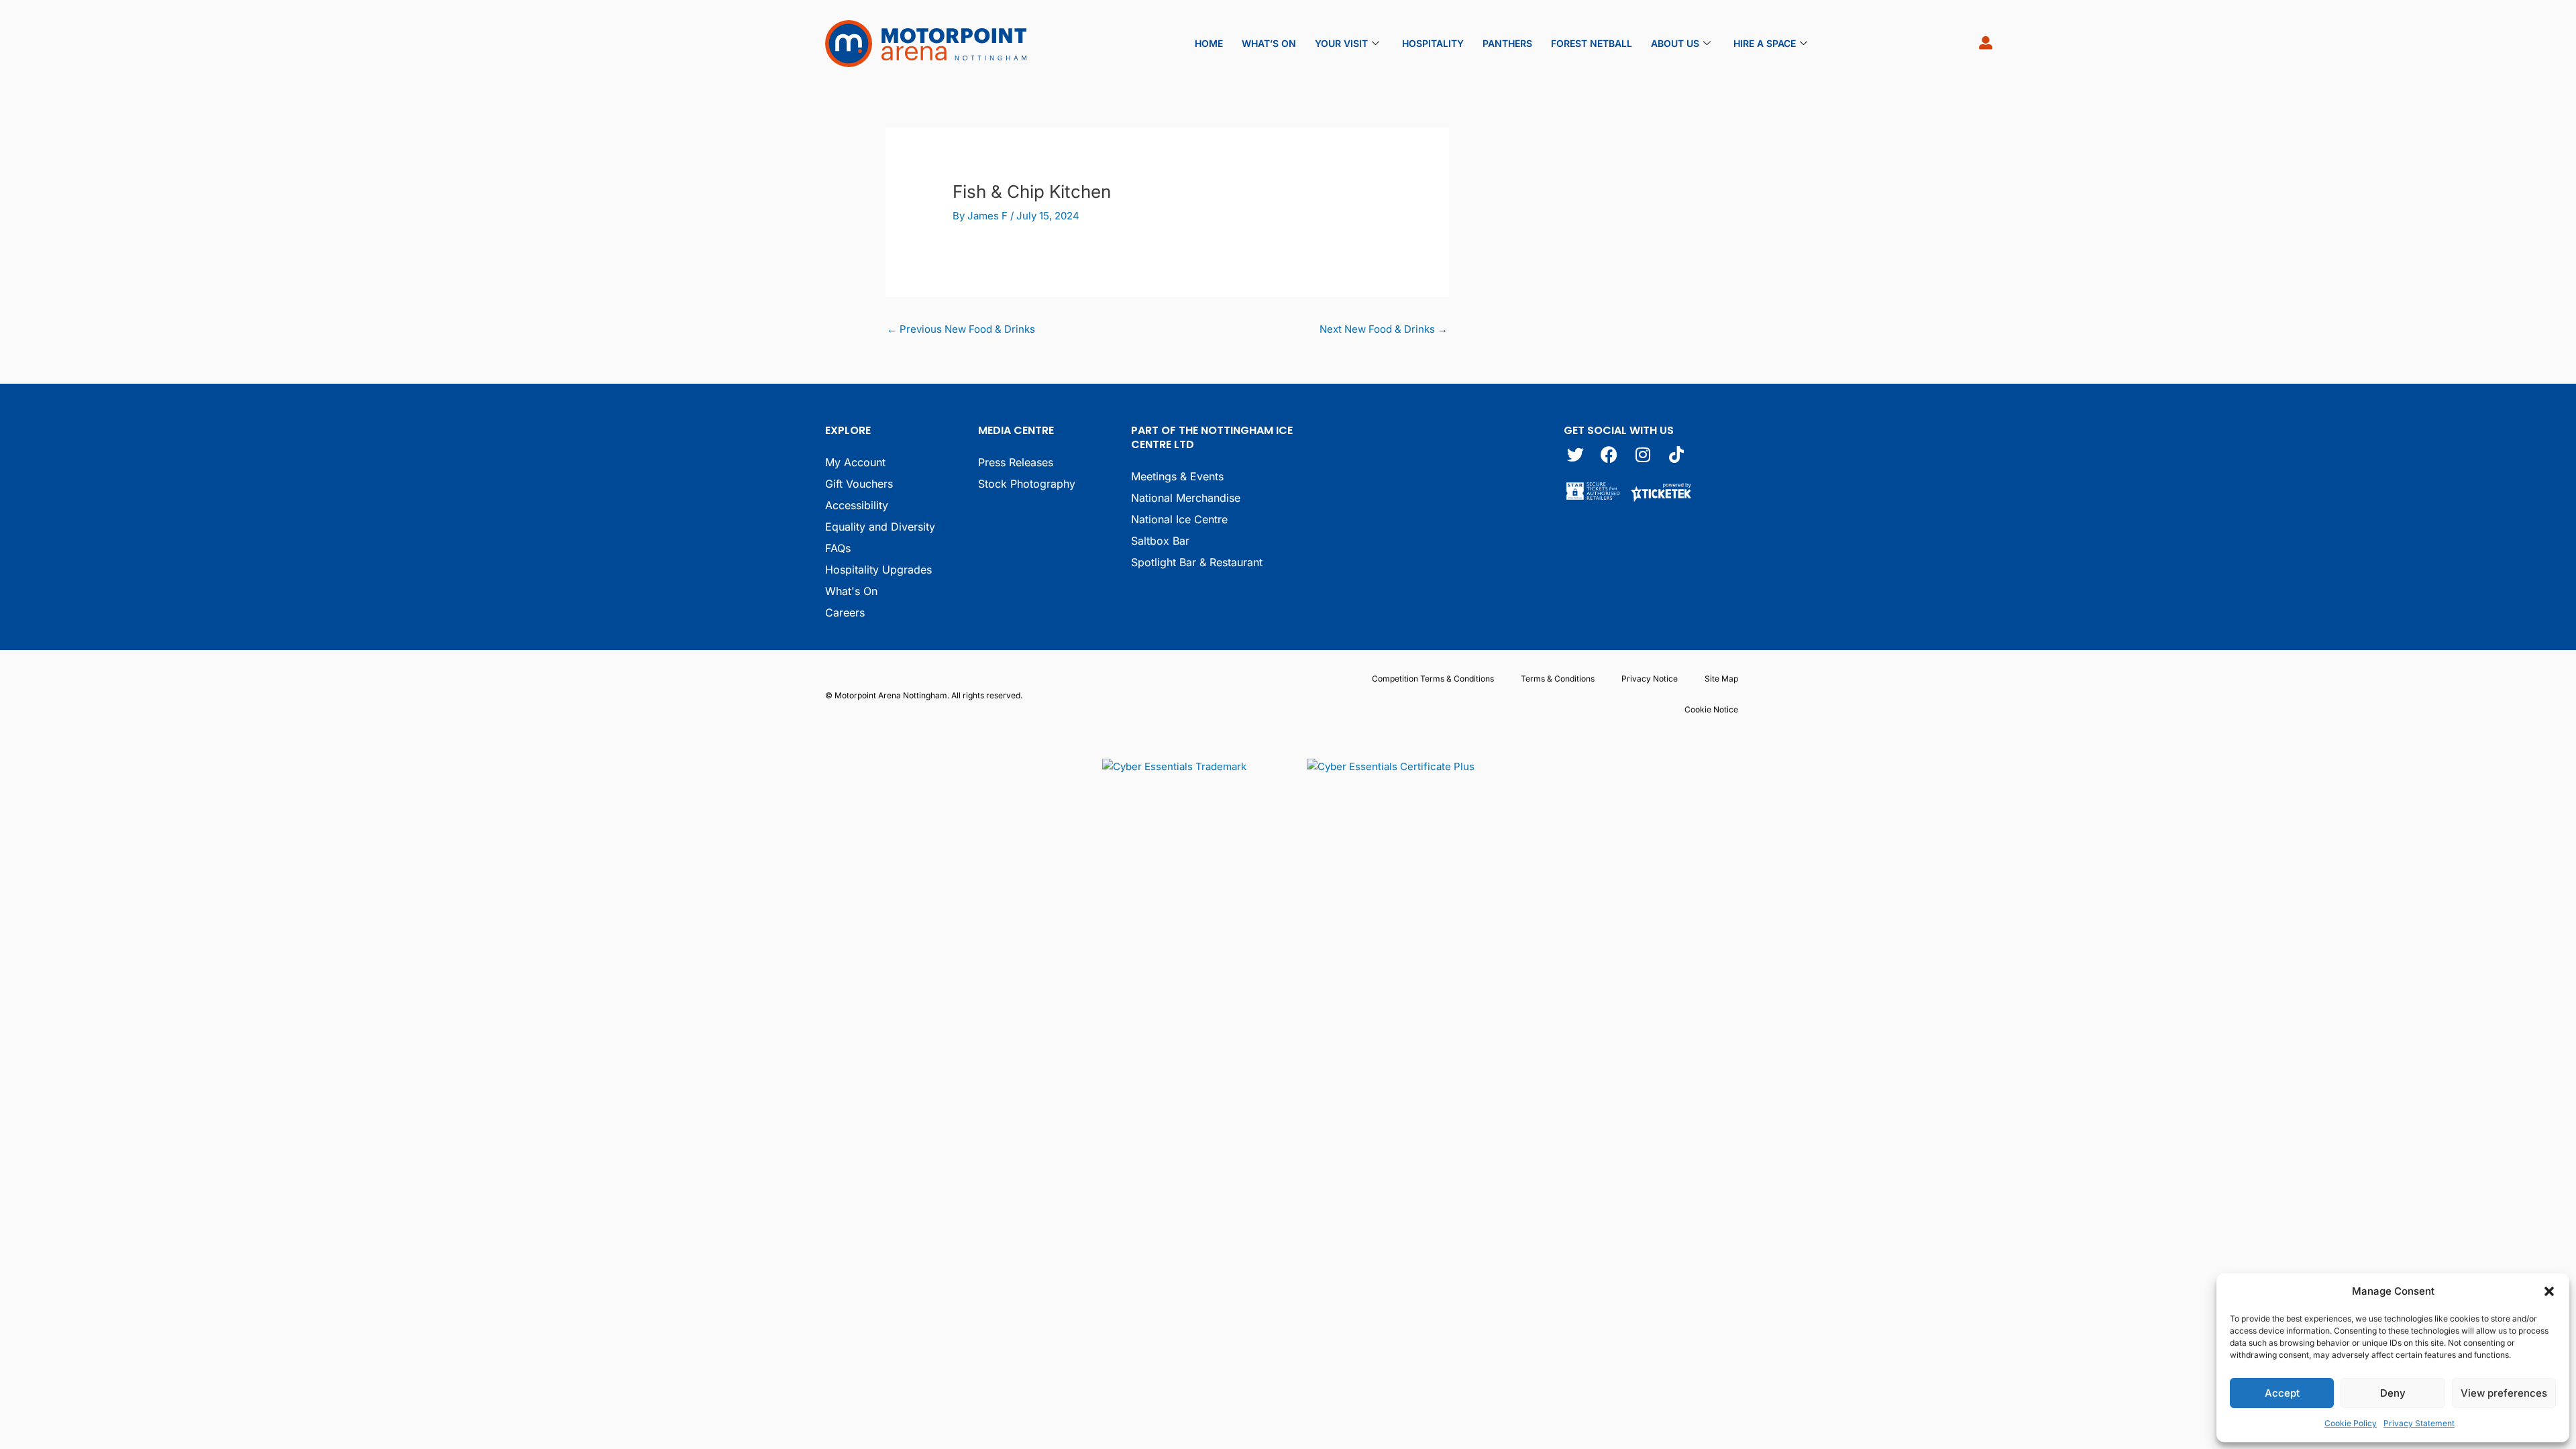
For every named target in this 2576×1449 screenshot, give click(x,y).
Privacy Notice (1650, 679)
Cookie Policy (2351, 1423)
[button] (2549, 1291)
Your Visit (1341, 43)
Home (1209, 43)
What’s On (1269, 43)
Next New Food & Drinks (1384, 329)
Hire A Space (1765, 43)
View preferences (2504, 1393)
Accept (2282, 1393)
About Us (1675, 43)
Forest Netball (1592, 43)
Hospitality (1433, 43)
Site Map (1721, 679)
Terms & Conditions (1558, 679)
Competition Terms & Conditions (1433, 679)
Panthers (1507, 43)
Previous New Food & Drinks (961, 329)
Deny (2393, 1393)
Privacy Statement (2419, 1423)
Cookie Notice (1711, 709)
